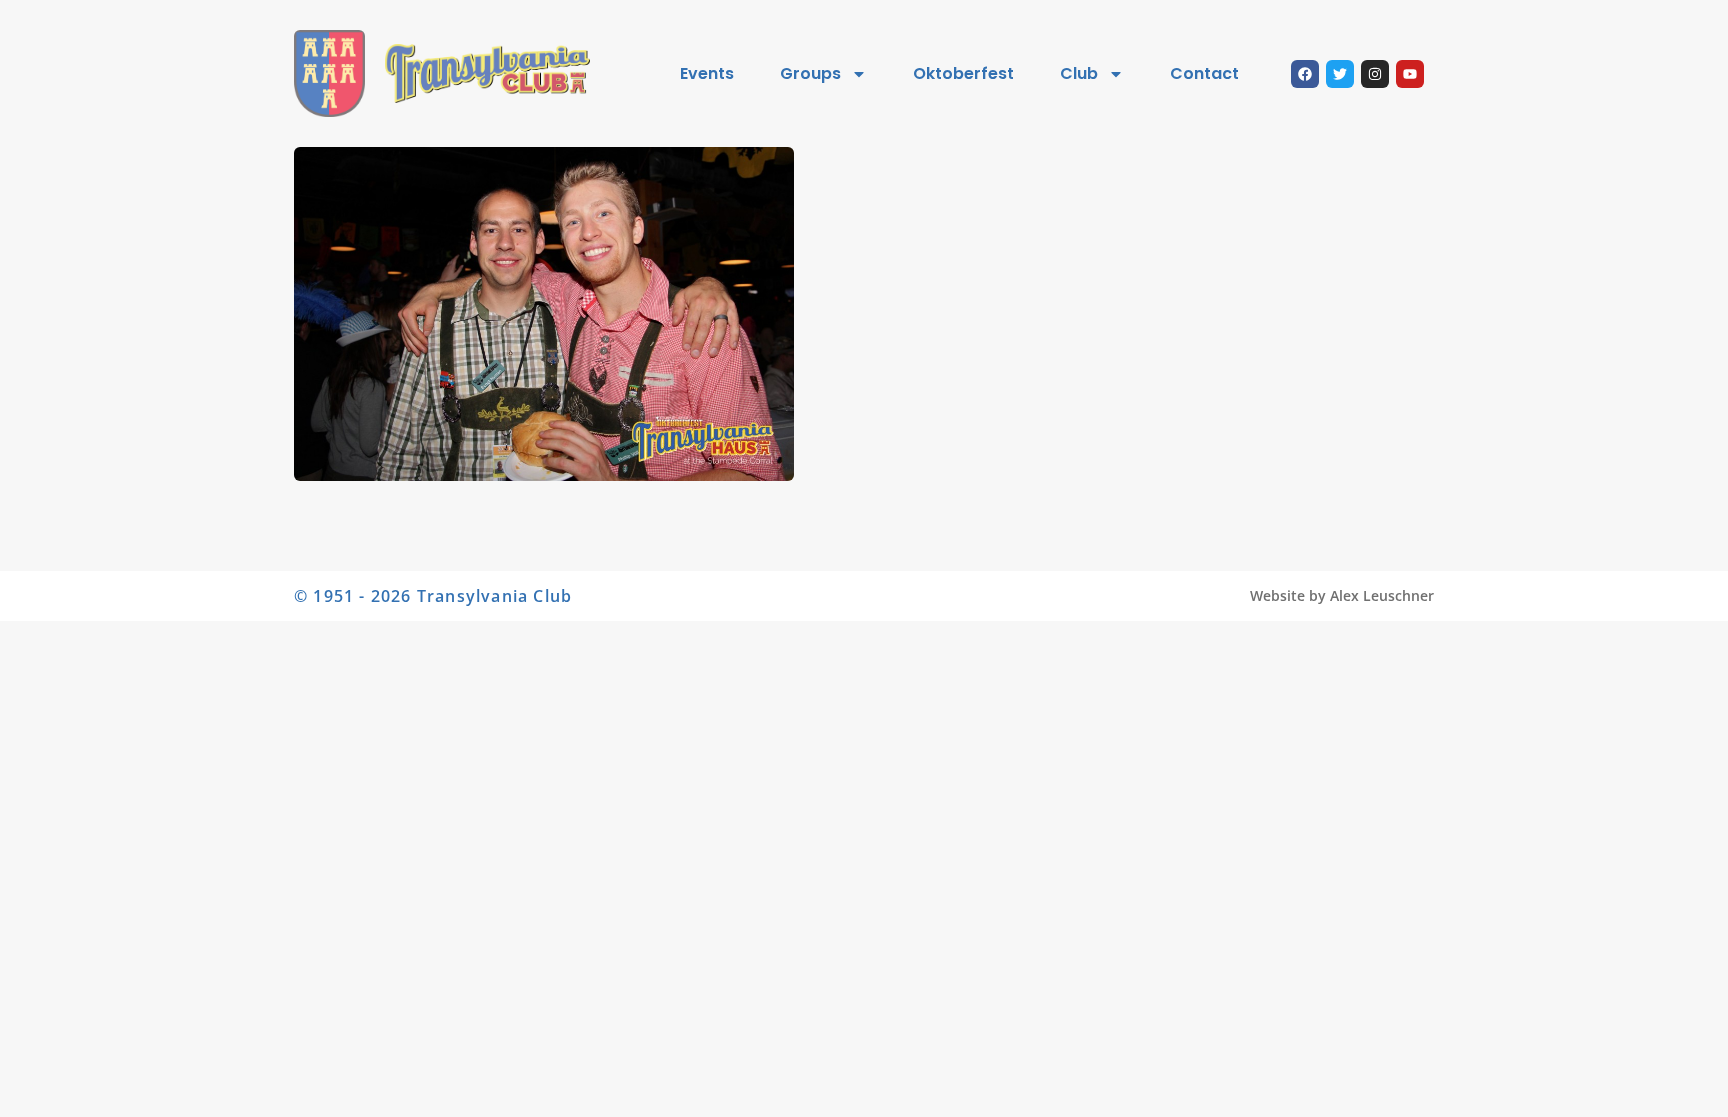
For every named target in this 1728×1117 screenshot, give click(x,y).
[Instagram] (1375, 74)
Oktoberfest (963, 73)
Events (707, 73)
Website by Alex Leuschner (1342, 595)
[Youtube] (1410, 74)
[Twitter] (1340, 74)
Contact (1204, 73)
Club (1079, 73)
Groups (810, 73)
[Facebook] (1305, 74)
